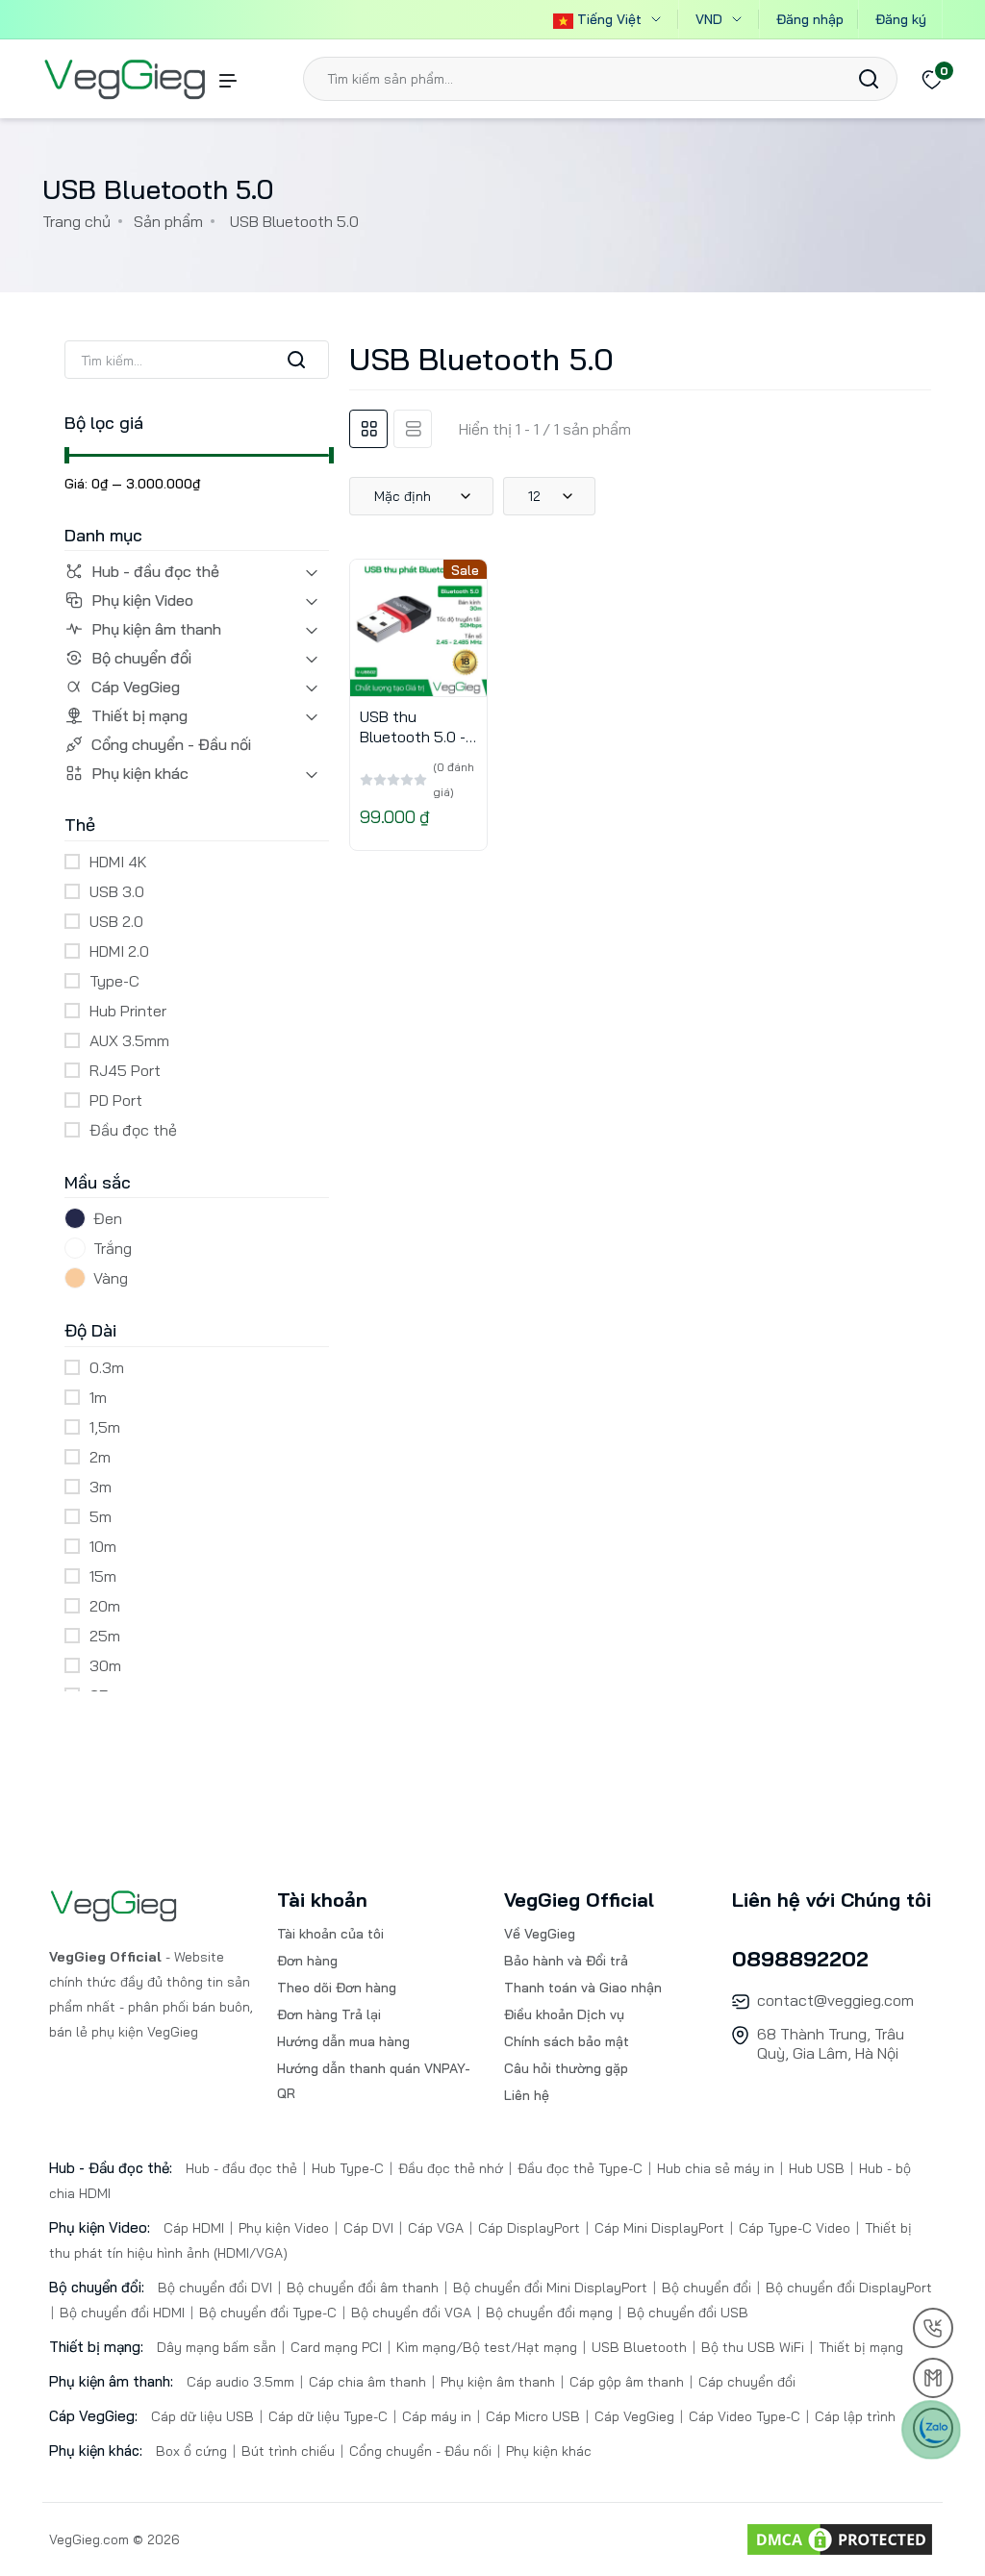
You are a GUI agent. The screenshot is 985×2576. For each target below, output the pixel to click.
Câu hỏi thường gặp (566, 2068)
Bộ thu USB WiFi (753, 2347)
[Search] (869, 79)
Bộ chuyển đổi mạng (549, 2313)
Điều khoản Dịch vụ (564, 2014)
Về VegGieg (540, 1934)
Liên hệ (527, 2095)
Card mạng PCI (336, 2347)
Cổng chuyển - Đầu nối (171, 744)
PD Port (116, 1100)
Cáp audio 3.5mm (242, 2382)
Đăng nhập (810, 19)
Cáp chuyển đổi (745, 2382)
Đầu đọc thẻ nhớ (451, 2168)
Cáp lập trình (853, 2416)
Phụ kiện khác (140, 773)
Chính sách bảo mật (567, 2041)
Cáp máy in (437, 2416)
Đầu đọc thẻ (133, 1130)
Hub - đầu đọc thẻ (155, 571)
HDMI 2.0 (119, 951)
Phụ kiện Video (142, 600)
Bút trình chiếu (288, 2451)
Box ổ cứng (193, 2451)
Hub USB (817, 2168)
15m (103, 1576)
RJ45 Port (125, 1070)
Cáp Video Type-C (745, 2416)
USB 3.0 (117, 891)
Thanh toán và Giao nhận (583, 1988)
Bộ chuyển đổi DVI (217, 2288)
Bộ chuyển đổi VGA (411, 2313)
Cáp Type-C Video (795, 2228)
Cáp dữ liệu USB (204, 2416)
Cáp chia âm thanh (367, 2382)
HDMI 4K (118, 862)
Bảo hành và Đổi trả (566, 1961)
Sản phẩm (168, 221)
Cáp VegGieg (136, 687)
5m (101, 1516)
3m (101, 1487)
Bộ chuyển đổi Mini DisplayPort (550, 2288)
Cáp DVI (368, 2228)
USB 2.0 (116, 921)
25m (105, 1636)
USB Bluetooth (639, 2347)
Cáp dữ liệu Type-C (328, 2416)
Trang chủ (76, 221)
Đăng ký (901, 19)
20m (105, 1606)
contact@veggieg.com (835, 2000)
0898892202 (800, 1959)
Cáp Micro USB (533, 2416)
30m (105, 1665)
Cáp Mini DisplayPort (659, 2228)
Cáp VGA (436, 2228)
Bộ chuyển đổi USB (686, 2313)
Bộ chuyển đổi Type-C (268, 2313)
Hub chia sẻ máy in (716, 2168)
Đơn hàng (307, 1961)
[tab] (368, 429)
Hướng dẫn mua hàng (343, 2041)
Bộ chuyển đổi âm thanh (363, 2288)
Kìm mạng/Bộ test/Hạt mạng (487, 2347)
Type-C (114, 981)
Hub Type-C (348, 2168)
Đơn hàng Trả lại (329, 2014)
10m (103, 1546)
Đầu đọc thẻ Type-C (580, 2168)
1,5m (105, 1427)
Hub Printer (128, 1011)
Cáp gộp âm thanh (627, 2382)
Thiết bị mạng (139, 715)
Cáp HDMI (196, 2228)
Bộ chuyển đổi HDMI (122, 2313)
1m (98, 1397)
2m (100, 1457)
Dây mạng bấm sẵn (218, 2347)
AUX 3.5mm (129, 1040)
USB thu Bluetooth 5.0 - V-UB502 (413, 737)
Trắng (113, 1248)
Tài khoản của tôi (330, 1934)
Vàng (111, 1278)
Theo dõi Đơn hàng (337, 1988)
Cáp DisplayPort (529, 2228)
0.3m (107, 1367)
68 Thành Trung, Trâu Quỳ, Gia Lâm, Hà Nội (831, 2043)
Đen (108, 1218)
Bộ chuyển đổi (141, 658)
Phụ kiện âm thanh (156, 629)
